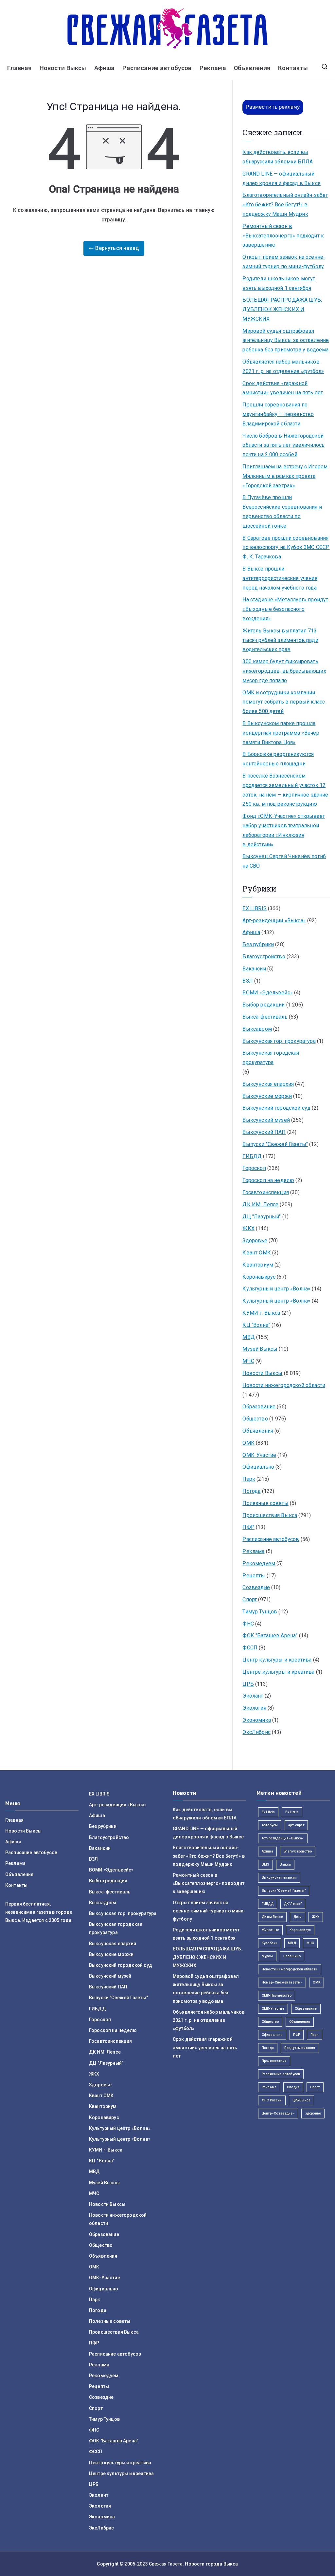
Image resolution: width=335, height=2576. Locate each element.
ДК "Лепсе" (293, 1904)
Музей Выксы (260, 1349)
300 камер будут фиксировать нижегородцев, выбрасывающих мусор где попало (284, 671)
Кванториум (258, 1265)
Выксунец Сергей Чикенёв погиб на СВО (284, 861)
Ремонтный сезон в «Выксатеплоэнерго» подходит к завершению (283, 236)
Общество (255, 1419)
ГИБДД (252, 1156)
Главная (19, 68)
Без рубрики (258, 944)
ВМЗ (265, 1864)
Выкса (285, 1864)
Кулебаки (270, 1943)
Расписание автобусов (157, 68)
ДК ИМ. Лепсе (260, 1204)
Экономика (256, 1720)
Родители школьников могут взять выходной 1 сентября (279, 283)
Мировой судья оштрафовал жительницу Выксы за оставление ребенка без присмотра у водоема (286, 340)
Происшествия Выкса (270, 1515)
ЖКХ (248, 1228)
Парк (249, 1479)
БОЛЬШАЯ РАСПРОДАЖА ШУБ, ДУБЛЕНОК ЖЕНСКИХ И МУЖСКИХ (282, 309)
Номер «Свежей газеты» (282, 1982)
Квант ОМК (256, 1253)
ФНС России (272, 2100)
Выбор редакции (264, 1005)
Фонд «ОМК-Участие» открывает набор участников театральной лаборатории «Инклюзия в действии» (283, 830)
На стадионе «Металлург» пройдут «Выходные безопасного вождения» (285, 609)
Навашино (292, 1956)
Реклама (213, 68)
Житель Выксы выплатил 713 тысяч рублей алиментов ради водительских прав (280, 640)
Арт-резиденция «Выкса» (283, 1838)
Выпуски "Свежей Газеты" (275, 1144)
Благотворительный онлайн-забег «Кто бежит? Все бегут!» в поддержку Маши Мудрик (285, 205)
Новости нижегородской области (284, 1385)
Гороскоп (254, 1168)
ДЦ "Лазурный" (262, 1217)
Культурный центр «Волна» (276, 1289)
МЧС (248, 1361)
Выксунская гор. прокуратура (279, 1041)
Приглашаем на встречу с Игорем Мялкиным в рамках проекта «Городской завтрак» (285, 476)
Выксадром (257, 1029)
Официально (258, 1467)
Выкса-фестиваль (265, 1017)
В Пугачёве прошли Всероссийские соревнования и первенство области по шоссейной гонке (282, 511)
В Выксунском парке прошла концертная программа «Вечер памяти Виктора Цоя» (281, 733)
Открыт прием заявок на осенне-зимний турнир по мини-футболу (284, 262)
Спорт (250, 1599)
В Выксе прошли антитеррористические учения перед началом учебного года (280, 578)
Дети (298, 1917)
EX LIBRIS (254, 908)
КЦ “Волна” (256, 1325)
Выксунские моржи (267, 1096)
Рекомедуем (259, 1563)
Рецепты (254, 1576)
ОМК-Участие (259, 1455)
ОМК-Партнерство (277, 1995)
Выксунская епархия (268, 1084)
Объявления (252, 68)
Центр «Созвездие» (278, 2113)
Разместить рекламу (273, 107)
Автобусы (270, 1825)
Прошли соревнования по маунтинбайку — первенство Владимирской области (278, 414)
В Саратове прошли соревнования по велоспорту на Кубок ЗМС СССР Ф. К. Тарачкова (286, 547)
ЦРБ (248, 1684)
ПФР (248, 1527)
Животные (270, 1930)
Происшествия (274, 2061)
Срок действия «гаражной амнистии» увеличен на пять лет (283, 388)
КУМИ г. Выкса (261, 1313)
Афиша (105, 68)
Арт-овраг (296, 1825)
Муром (267, 1956)
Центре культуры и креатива (278, 1672)
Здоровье (255, 1241)
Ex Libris (268, 1812)
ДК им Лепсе (272, 1917)
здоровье (313, 2113)
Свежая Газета (166, 2564)
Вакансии (254, 969)
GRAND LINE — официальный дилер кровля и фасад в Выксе (281, 179)
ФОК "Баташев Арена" (270, 1636)
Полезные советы (265, 1503)
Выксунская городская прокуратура (271, 1058)
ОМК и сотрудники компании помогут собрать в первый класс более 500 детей (284, 702)
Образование (259, 1407)
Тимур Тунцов (260, 1612)
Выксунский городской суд (276, 1108)
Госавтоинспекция (266, 1192)
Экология (254, 1708)
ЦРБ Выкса (301, 2100)
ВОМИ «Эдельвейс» (268, 993)
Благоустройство (264, 957)
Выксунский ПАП (264, 1132)
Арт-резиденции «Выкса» (274, 921)
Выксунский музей (266, 1120)
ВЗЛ (247, 981)
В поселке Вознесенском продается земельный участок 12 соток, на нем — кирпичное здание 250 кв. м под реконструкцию (285, 790)
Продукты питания (300, 2048)
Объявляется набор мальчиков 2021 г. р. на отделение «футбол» (283, 367)
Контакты (293, 68)
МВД (248, 1337)
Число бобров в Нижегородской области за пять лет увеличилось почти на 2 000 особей (283, 445)
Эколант (253, 1696)
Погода (251, 1491)
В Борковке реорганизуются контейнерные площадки (278, 759)
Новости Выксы (63, 68)
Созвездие (256, 1587)
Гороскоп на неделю (268, 1180)
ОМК (248, 1443)
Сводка (293, 2087)
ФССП (250, 1648)
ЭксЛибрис (256, 1732)
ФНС (248, 1624)
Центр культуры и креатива (277, 1660)
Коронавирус (259, 1277)
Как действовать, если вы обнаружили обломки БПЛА (278, 157)
